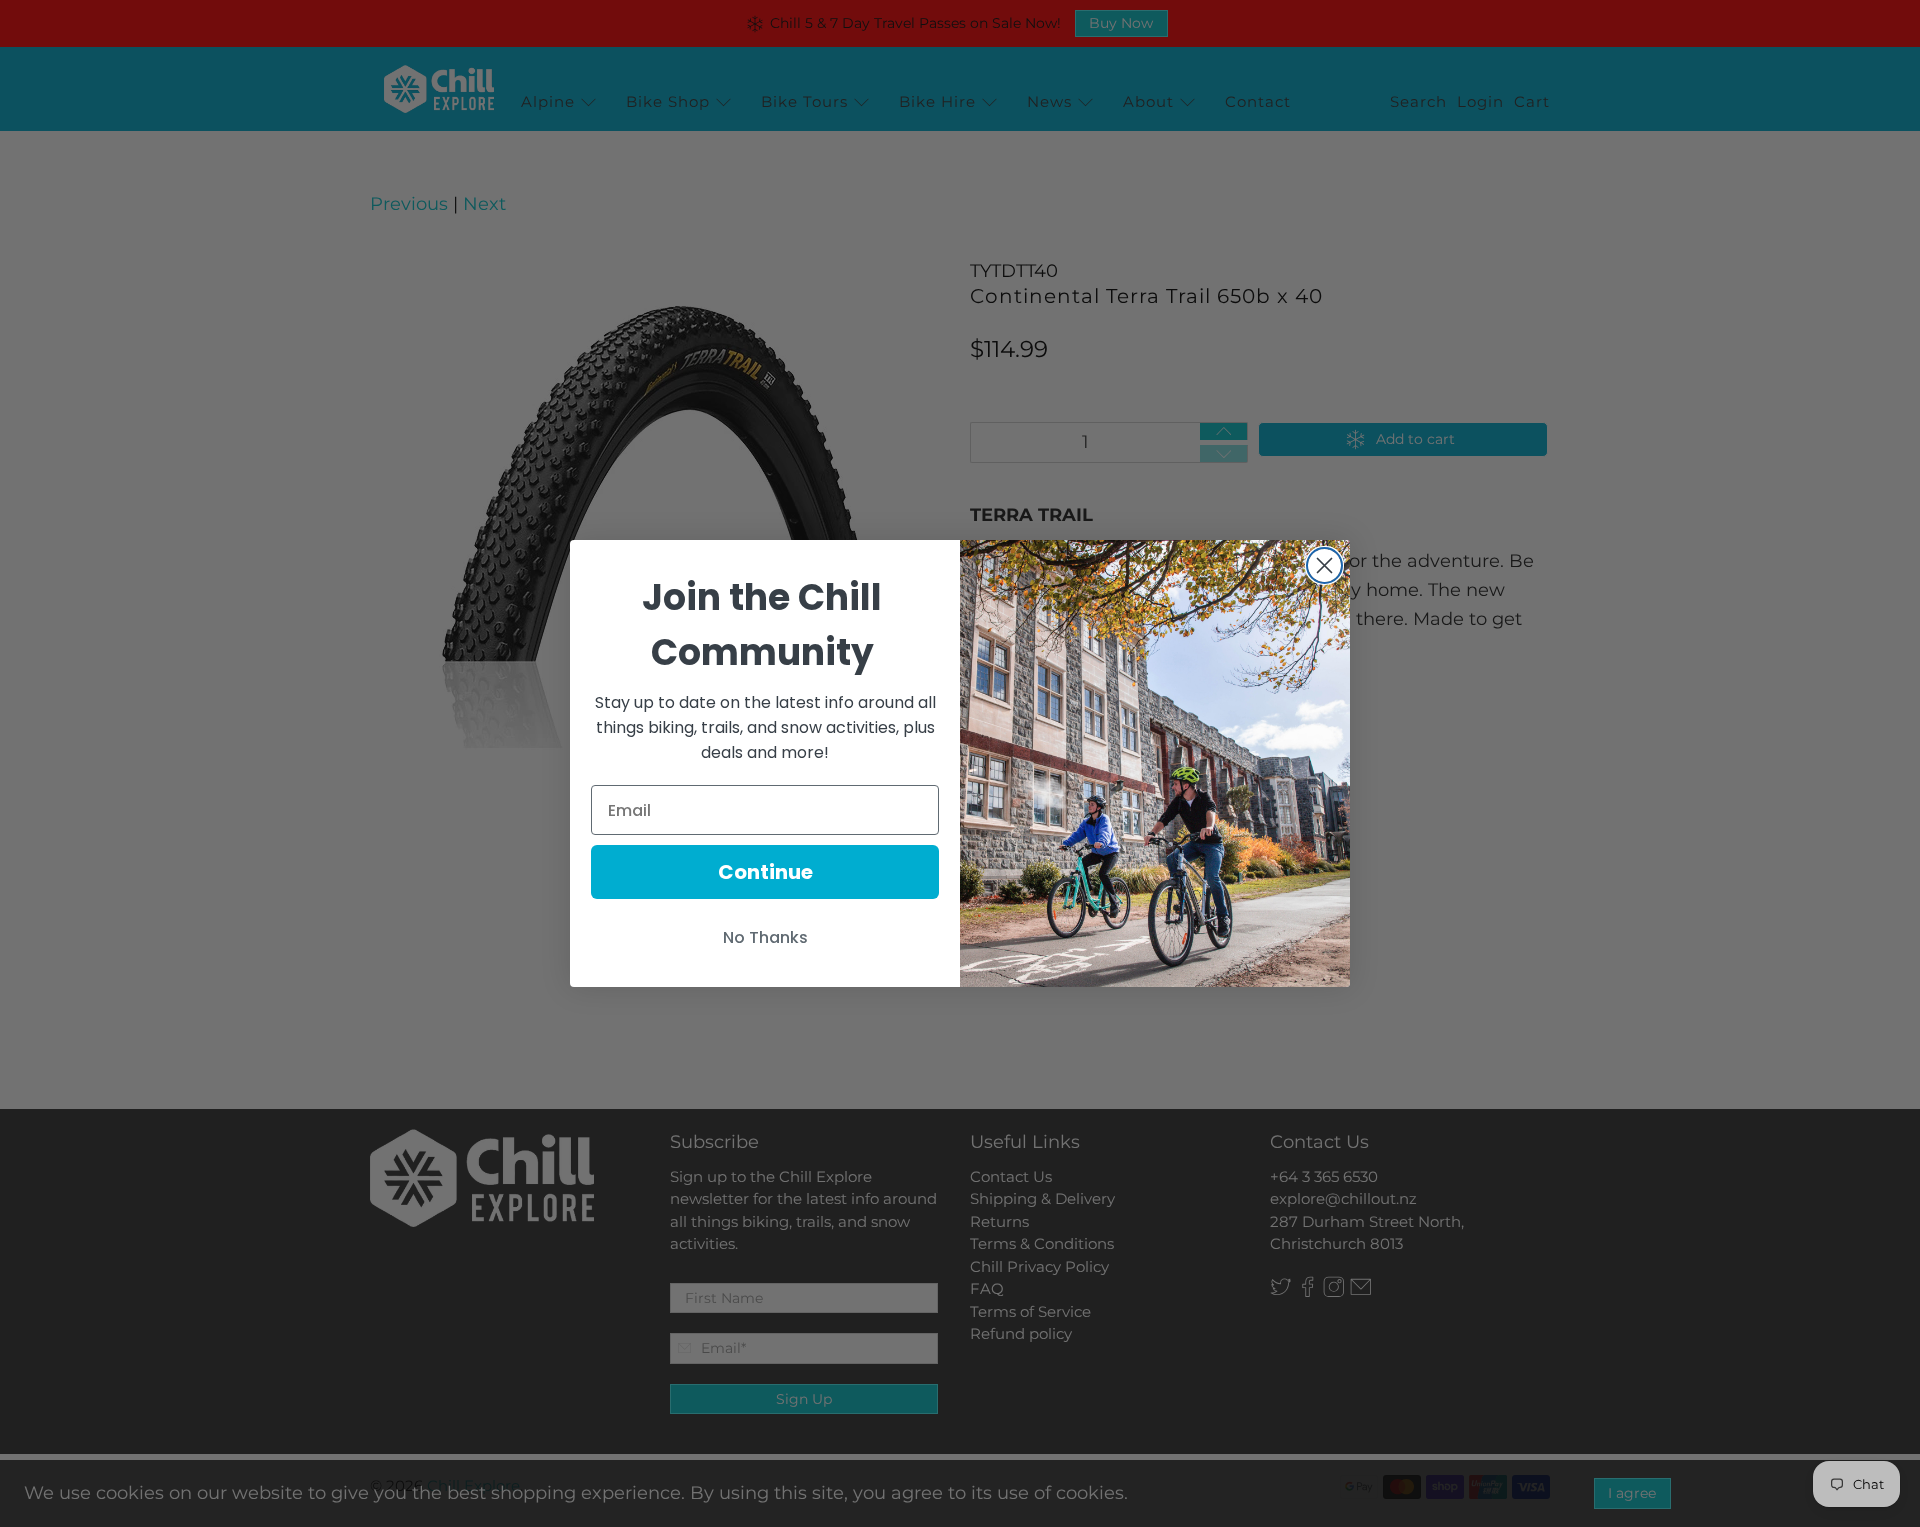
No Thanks (765, 937)
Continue (765, 872)
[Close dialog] (1324, 565)
